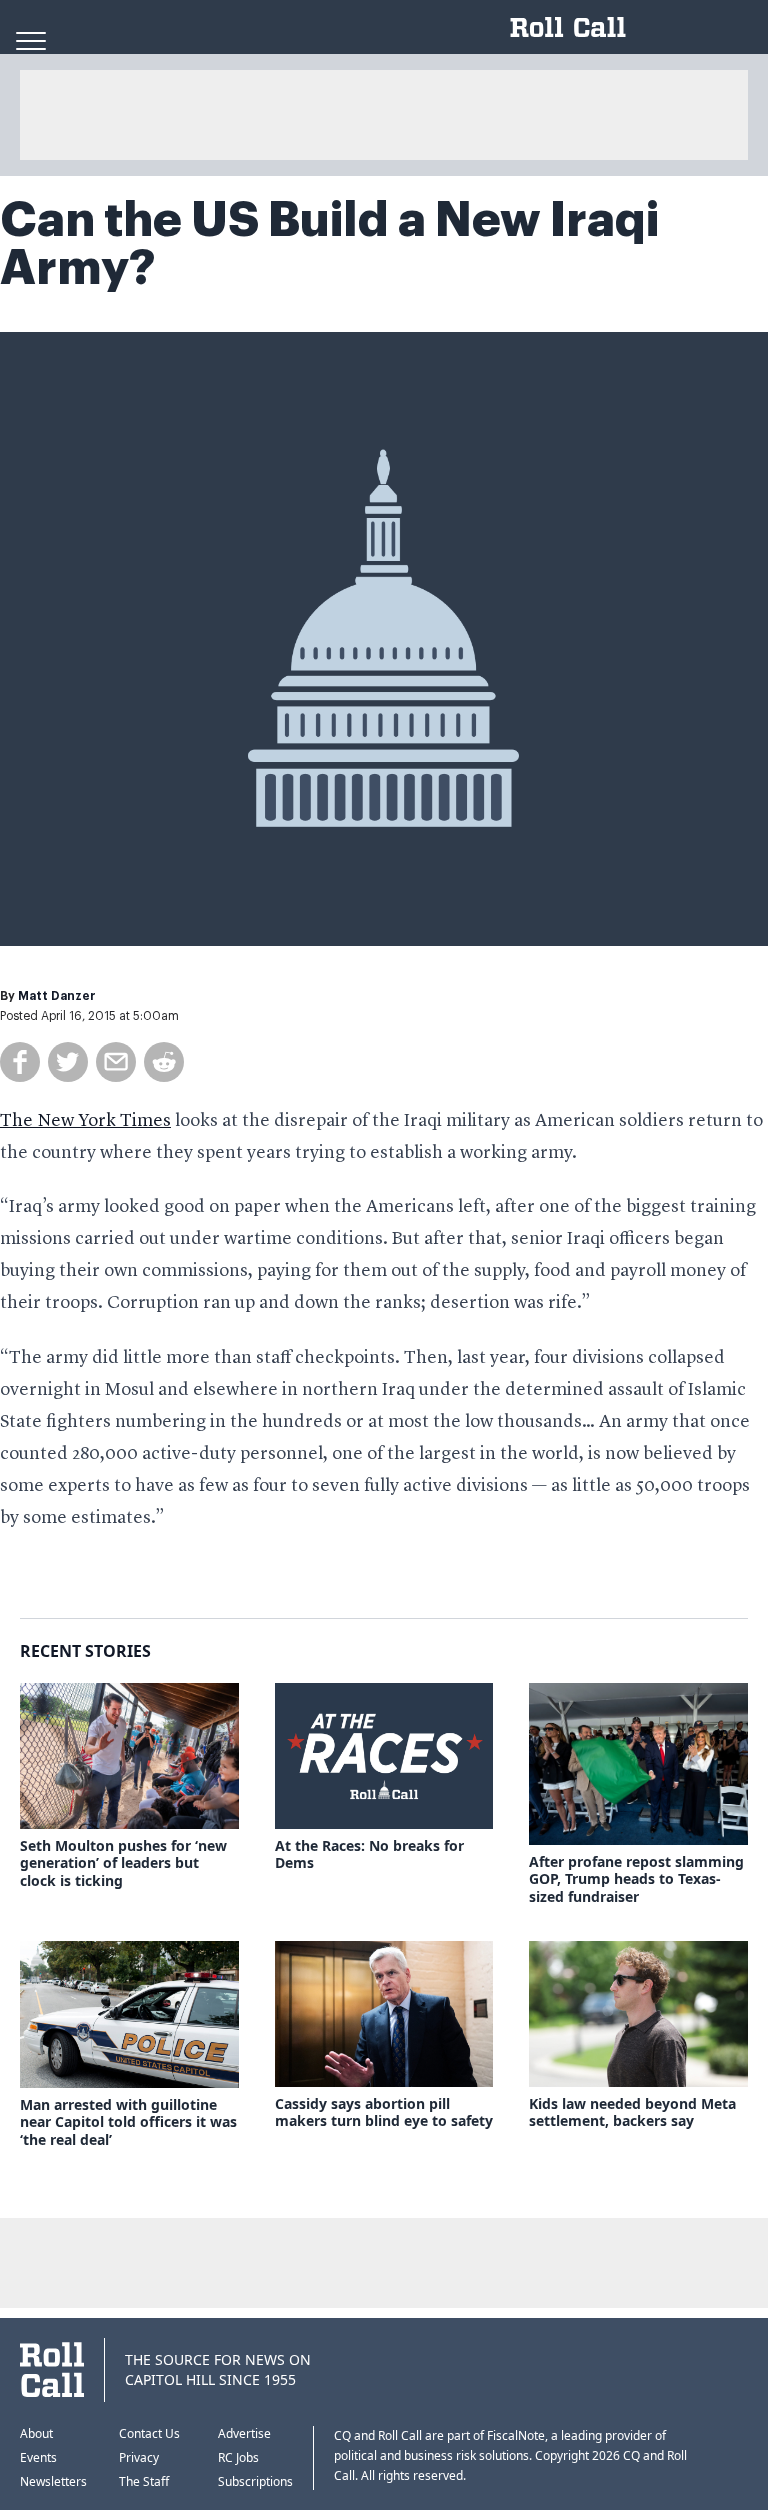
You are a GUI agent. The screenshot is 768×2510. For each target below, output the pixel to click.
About (36, 2433)
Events (38, 2457)
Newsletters (53, 2481)
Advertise (244, 2433)
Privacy (139, 2457)
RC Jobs (238, 2457)
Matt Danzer (57, 996)
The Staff (144, 2481)
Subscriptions (255, 2481)
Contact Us (149, 2433)
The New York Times (85, 1121)
